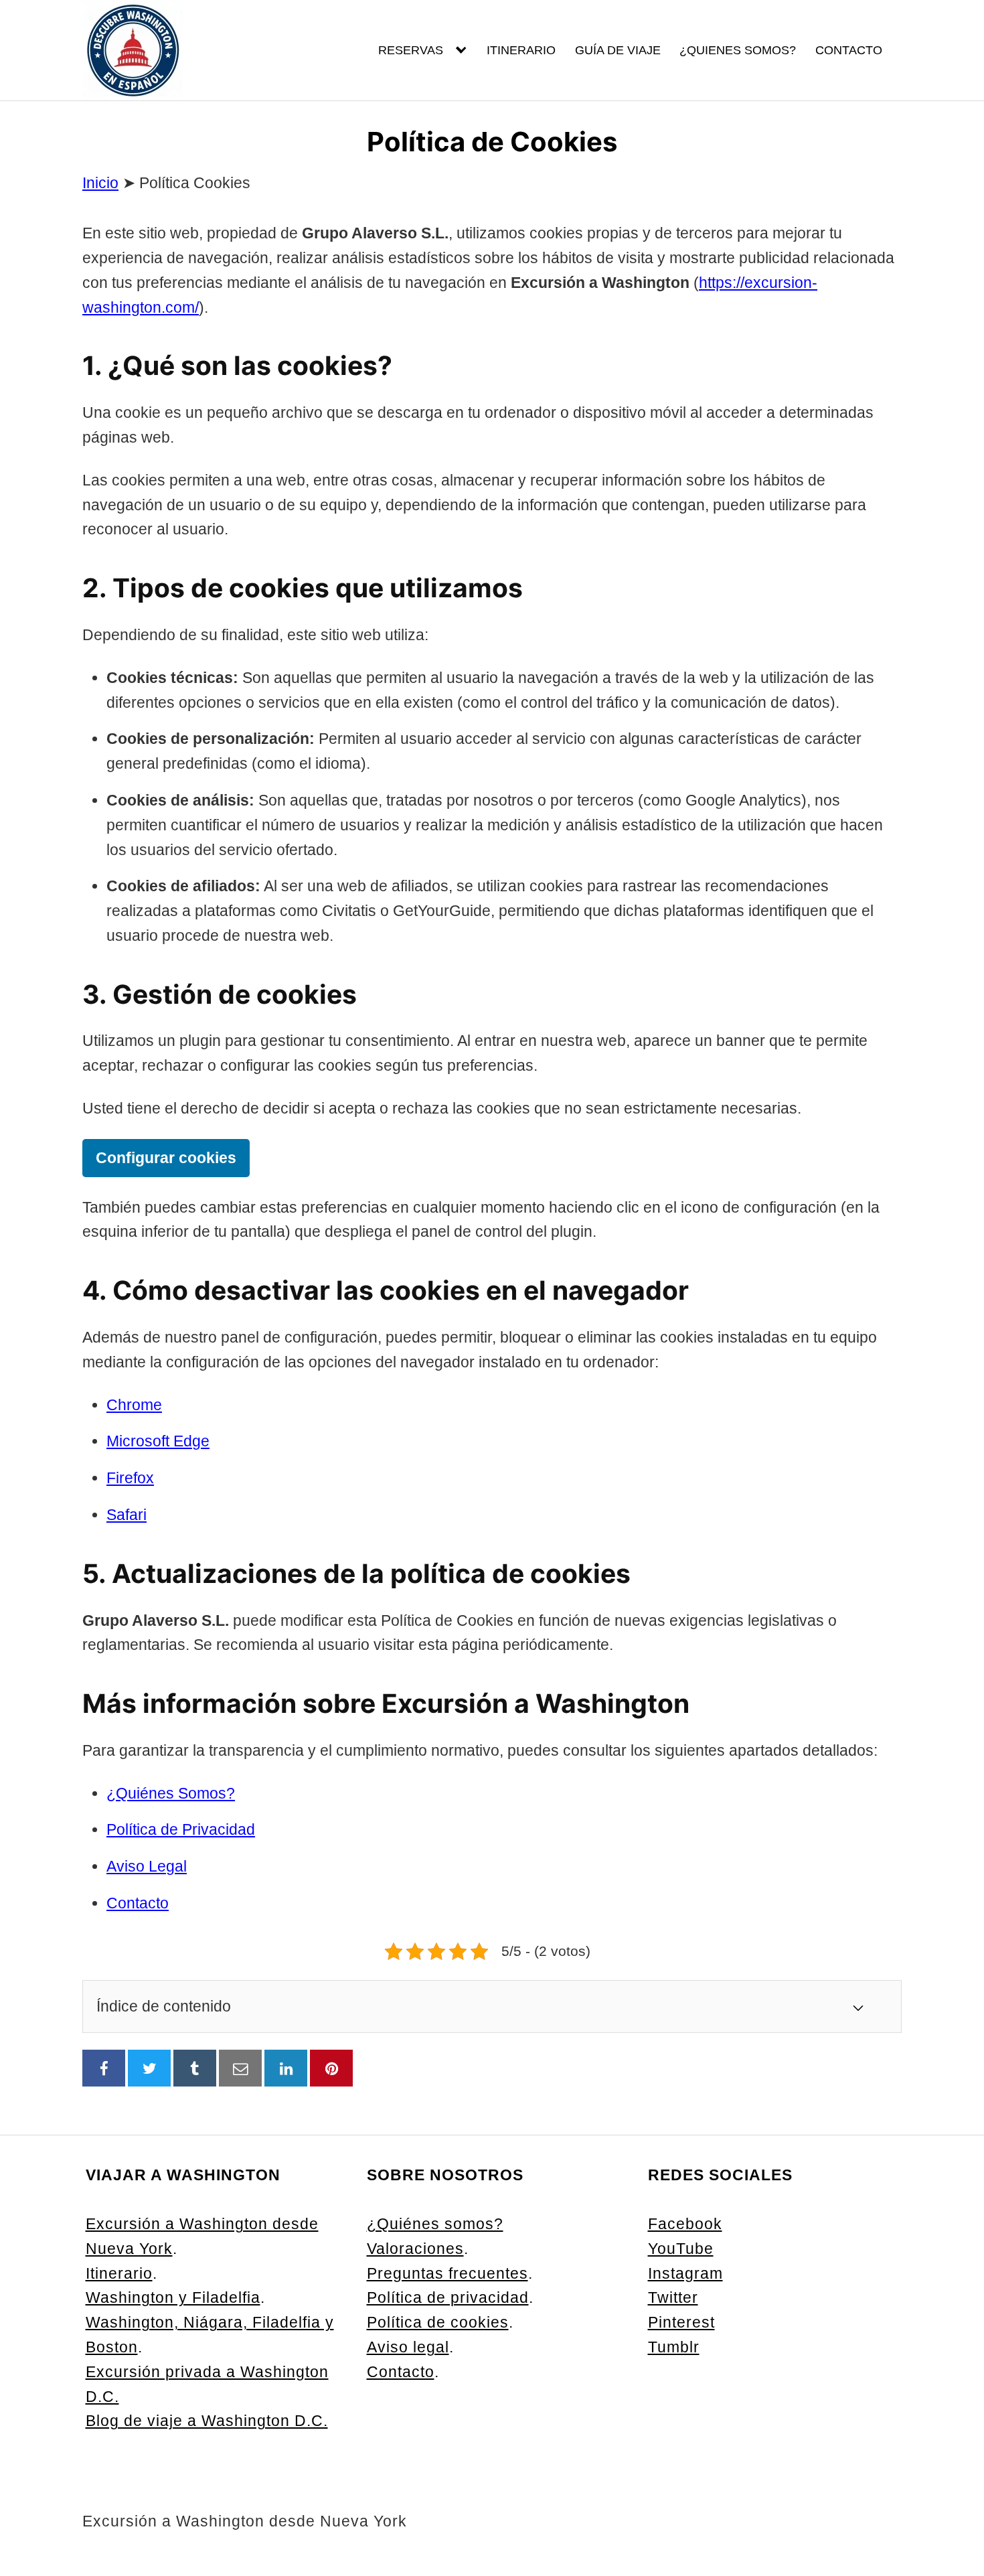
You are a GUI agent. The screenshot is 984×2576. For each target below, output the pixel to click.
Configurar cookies (166, 1158)
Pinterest (681, 2322)
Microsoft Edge (158, 1441)
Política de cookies (438, 2322)
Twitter (673, 2297)
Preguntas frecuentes (447, 2273)
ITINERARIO (521, 50)
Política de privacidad (448, 2297)
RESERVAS (411, 50)
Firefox (130, 1478)
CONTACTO (849, 50)
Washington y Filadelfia (173, 2297)
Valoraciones (415, 2249)
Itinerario (119, 2273)
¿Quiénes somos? (435, 2224)
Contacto (138, 1903)
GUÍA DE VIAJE (618, 50)
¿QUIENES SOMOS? (738, 50)
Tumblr (674, 2347)
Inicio (100, 183)
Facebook (685, 2224)
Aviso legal (408, 2347)
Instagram (685, 2273)
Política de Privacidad (181, 1829)
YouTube (681, 2249)
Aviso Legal (147, 1866)
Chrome (134, 1405)
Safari (127, 1515)
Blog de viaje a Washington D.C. (207, 2421)
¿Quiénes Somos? (171, 1793)
